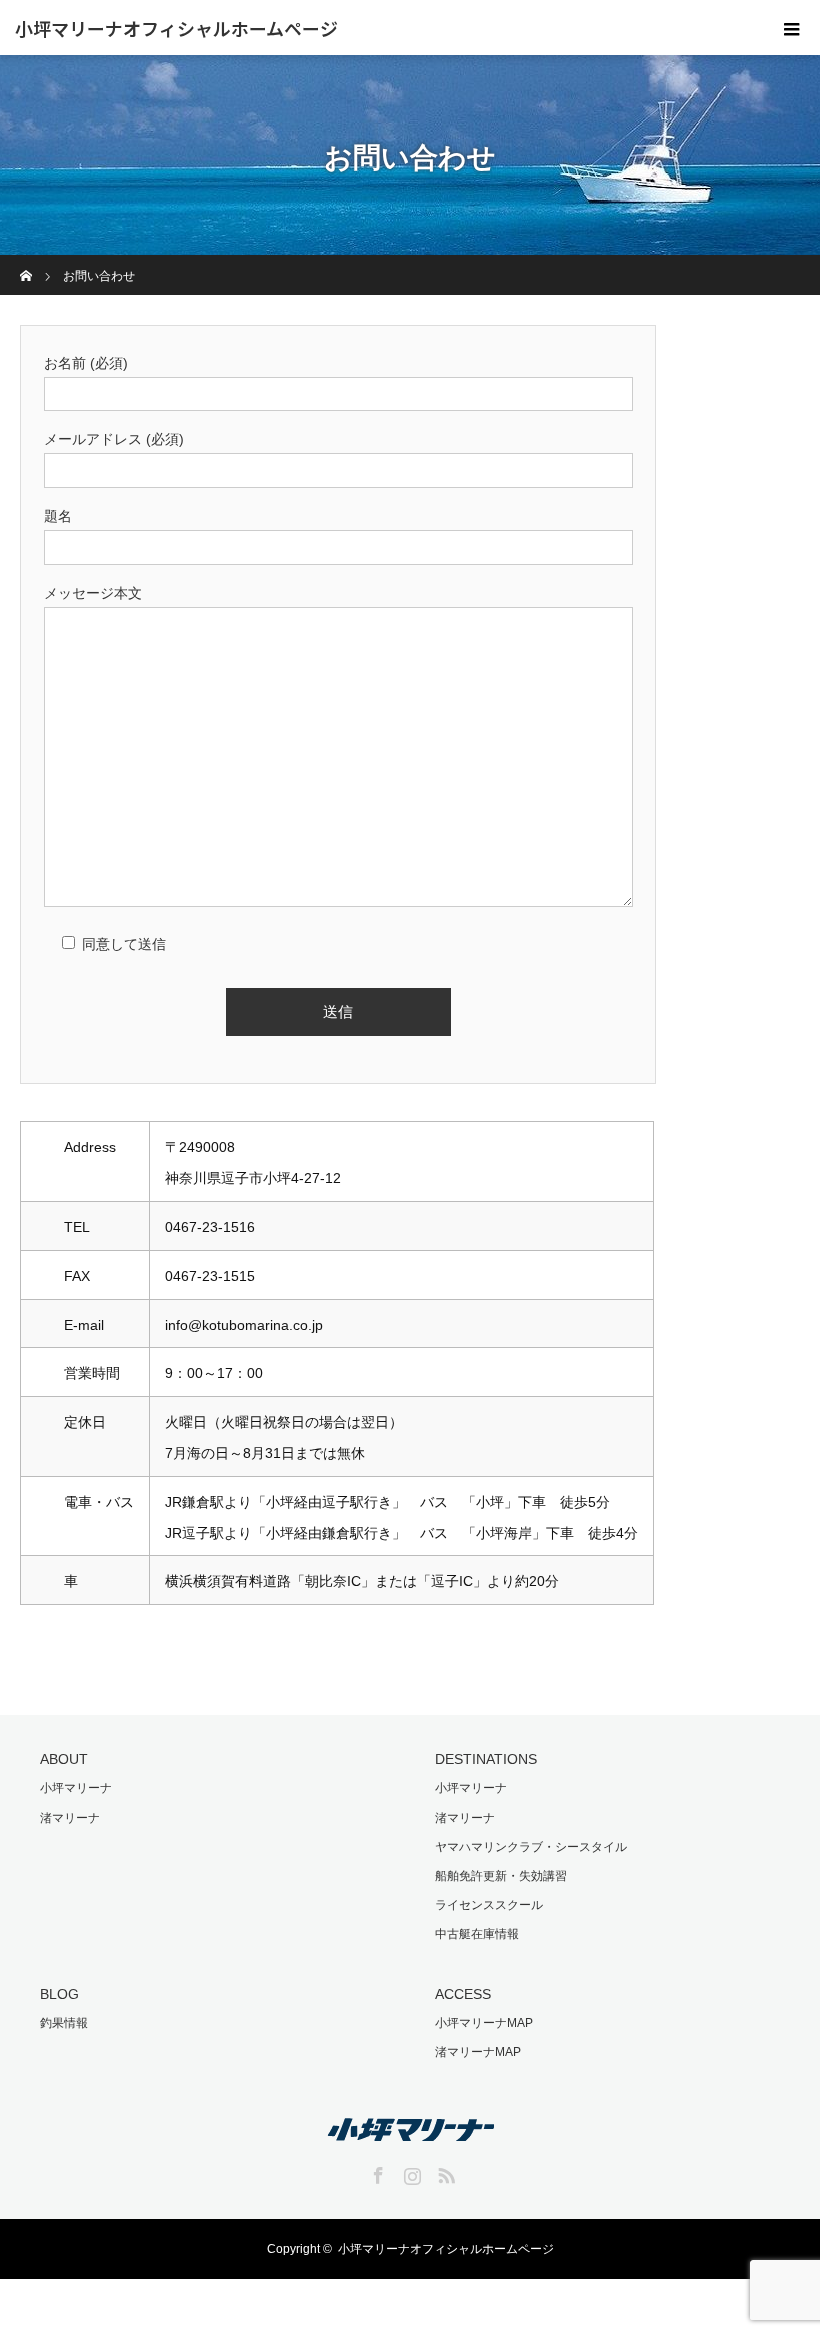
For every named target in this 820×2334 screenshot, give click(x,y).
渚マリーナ (70, 1818)
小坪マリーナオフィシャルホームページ (176, 28)
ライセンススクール (489, 1905)
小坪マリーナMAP (484, 2023)
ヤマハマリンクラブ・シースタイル (531, 1847)
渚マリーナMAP (478, 2052)
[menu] (792, 28)
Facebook (376, 2172)
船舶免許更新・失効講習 (501, 1876)
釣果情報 (64, 2023)
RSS (444, 2172)
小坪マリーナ (76, 1788)
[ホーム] (26, 262)
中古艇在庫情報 (477, 1934)
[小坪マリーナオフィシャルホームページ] (410, 2127)
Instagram (410, 2172)
